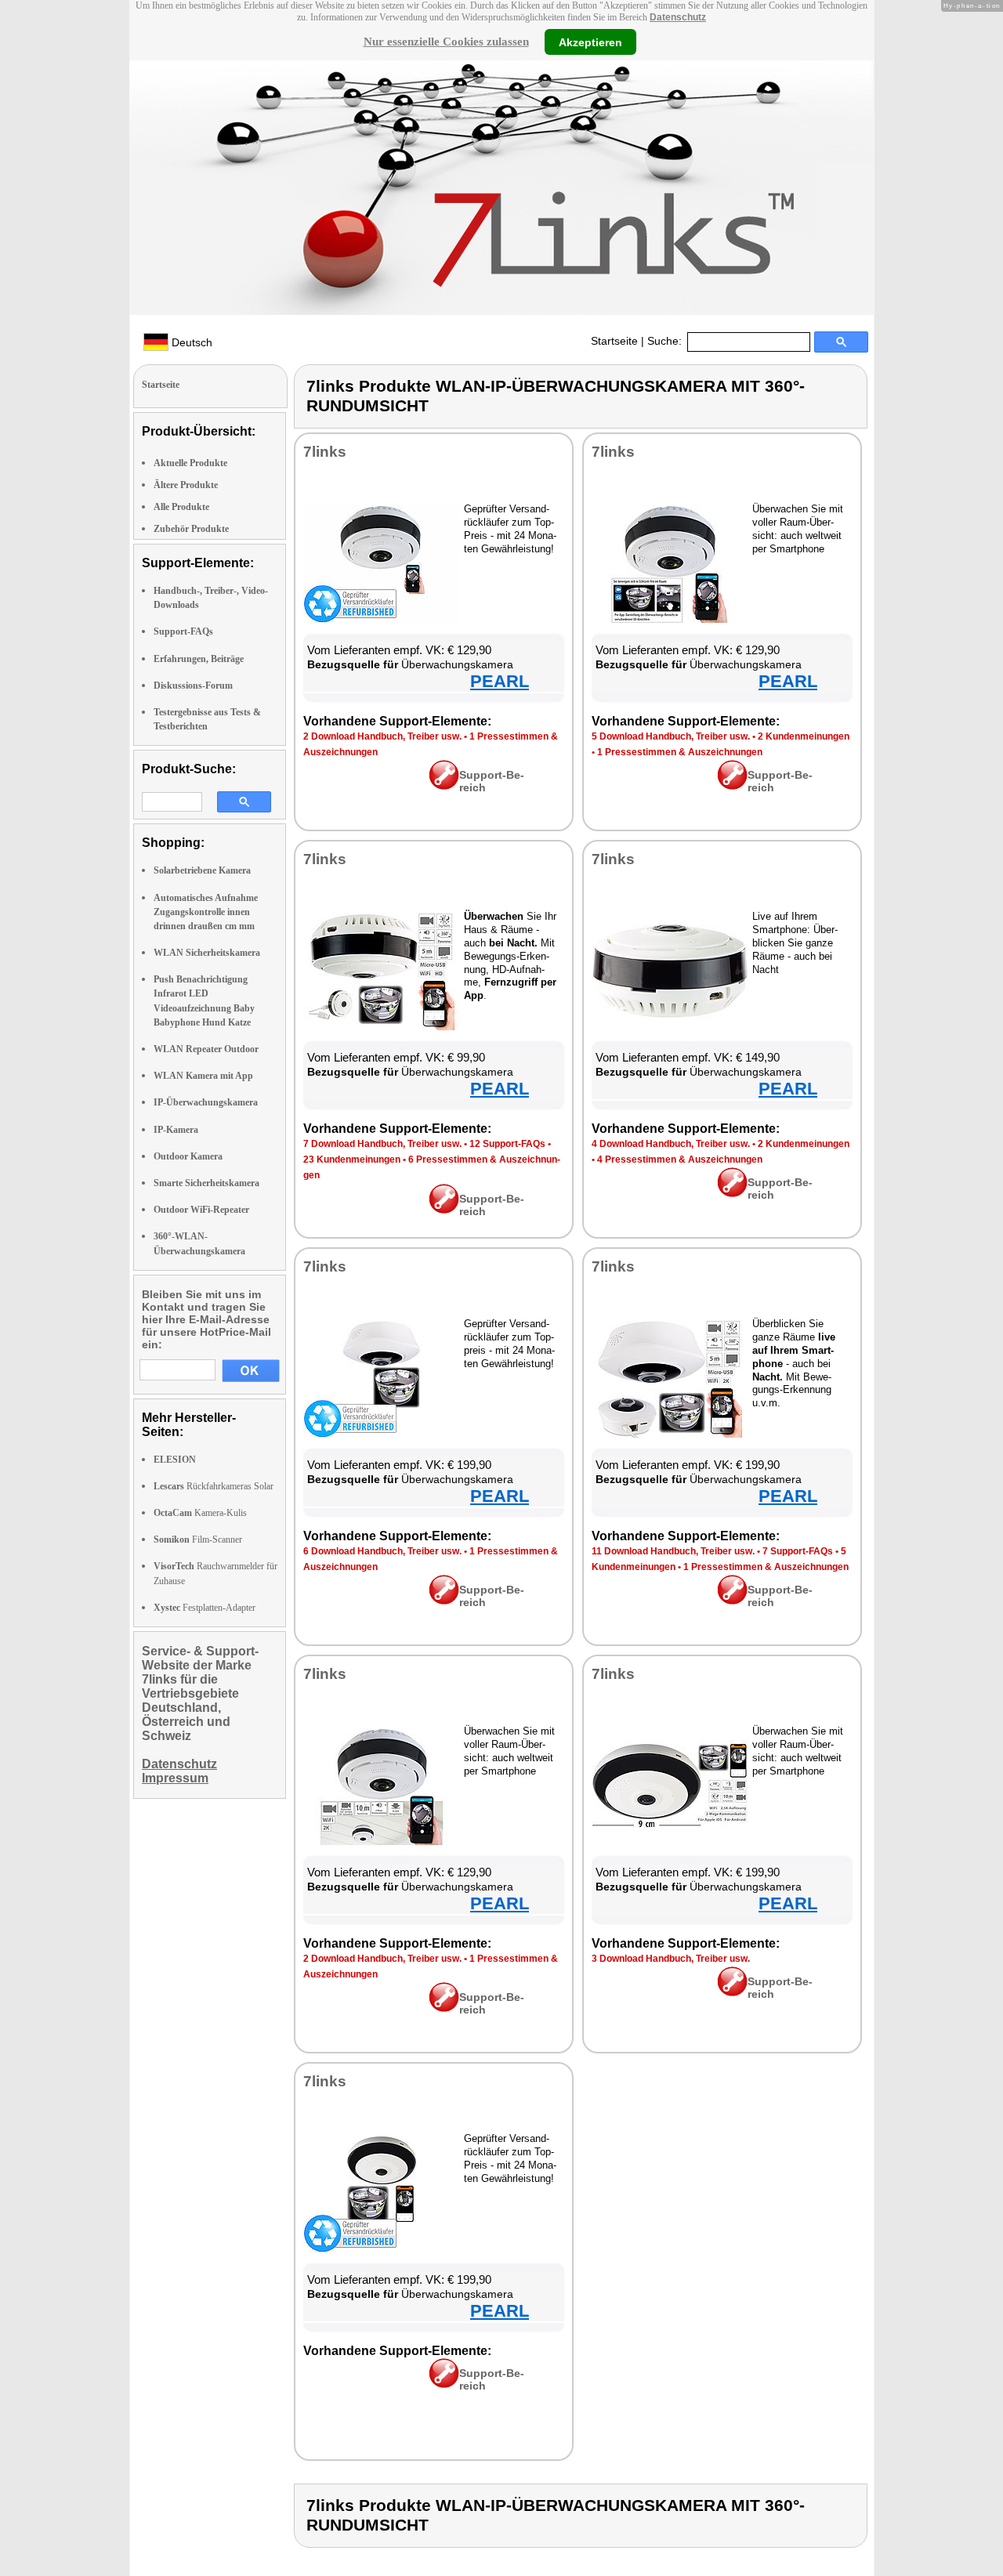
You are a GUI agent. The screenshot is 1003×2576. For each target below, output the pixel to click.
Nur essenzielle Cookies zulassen (446, 42)
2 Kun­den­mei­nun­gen (804, 736)
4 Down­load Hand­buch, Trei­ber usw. (671, 1144)
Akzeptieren (590, 42)
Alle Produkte (181, 507)
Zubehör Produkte (191, 529)
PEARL (500, 681)
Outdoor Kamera (188, 1156)
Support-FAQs (183, 631)
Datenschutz (678, 17)
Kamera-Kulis (200, 1513)
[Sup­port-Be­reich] (444, 786)
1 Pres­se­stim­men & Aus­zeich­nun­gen (680, 752)
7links (325, 452)
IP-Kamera (176, 1130)
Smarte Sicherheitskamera (206, 1183)
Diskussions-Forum (193, 686)
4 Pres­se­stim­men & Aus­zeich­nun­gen (680, 1160)
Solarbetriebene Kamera (202, 870)
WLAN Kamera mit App (203, 1076)
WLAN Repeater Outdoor (206, 1049)
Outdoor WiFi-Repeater (201, 1210)
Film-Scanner (198, 1539)
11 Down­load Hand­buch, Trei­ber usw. (673, 1551)
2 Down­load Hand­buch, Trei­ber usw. (382, 736)
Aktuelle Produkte (190, 463)
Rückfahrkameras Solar (214, 1486)
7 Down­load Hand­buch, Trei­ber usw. (382, 1144)
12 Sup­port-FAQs (507, 1144)
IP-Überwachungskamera (206, 1102)
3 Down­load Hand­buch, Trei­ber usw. (671, 1959)
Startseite (614, 341)
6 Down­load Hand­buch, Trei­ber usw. (382, 1551)
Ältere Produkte (186, 485)
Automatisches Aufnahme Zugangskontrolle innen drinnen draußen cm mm (206, 912)
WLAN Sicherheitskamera (207, 953)
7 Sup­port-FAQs (798, 1551)
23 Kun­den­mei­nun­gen (352, 1160)
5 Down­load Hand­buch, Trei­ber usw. (671, 736)
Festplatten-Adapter (205, 1608)
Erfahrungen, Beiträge (199, 659)
